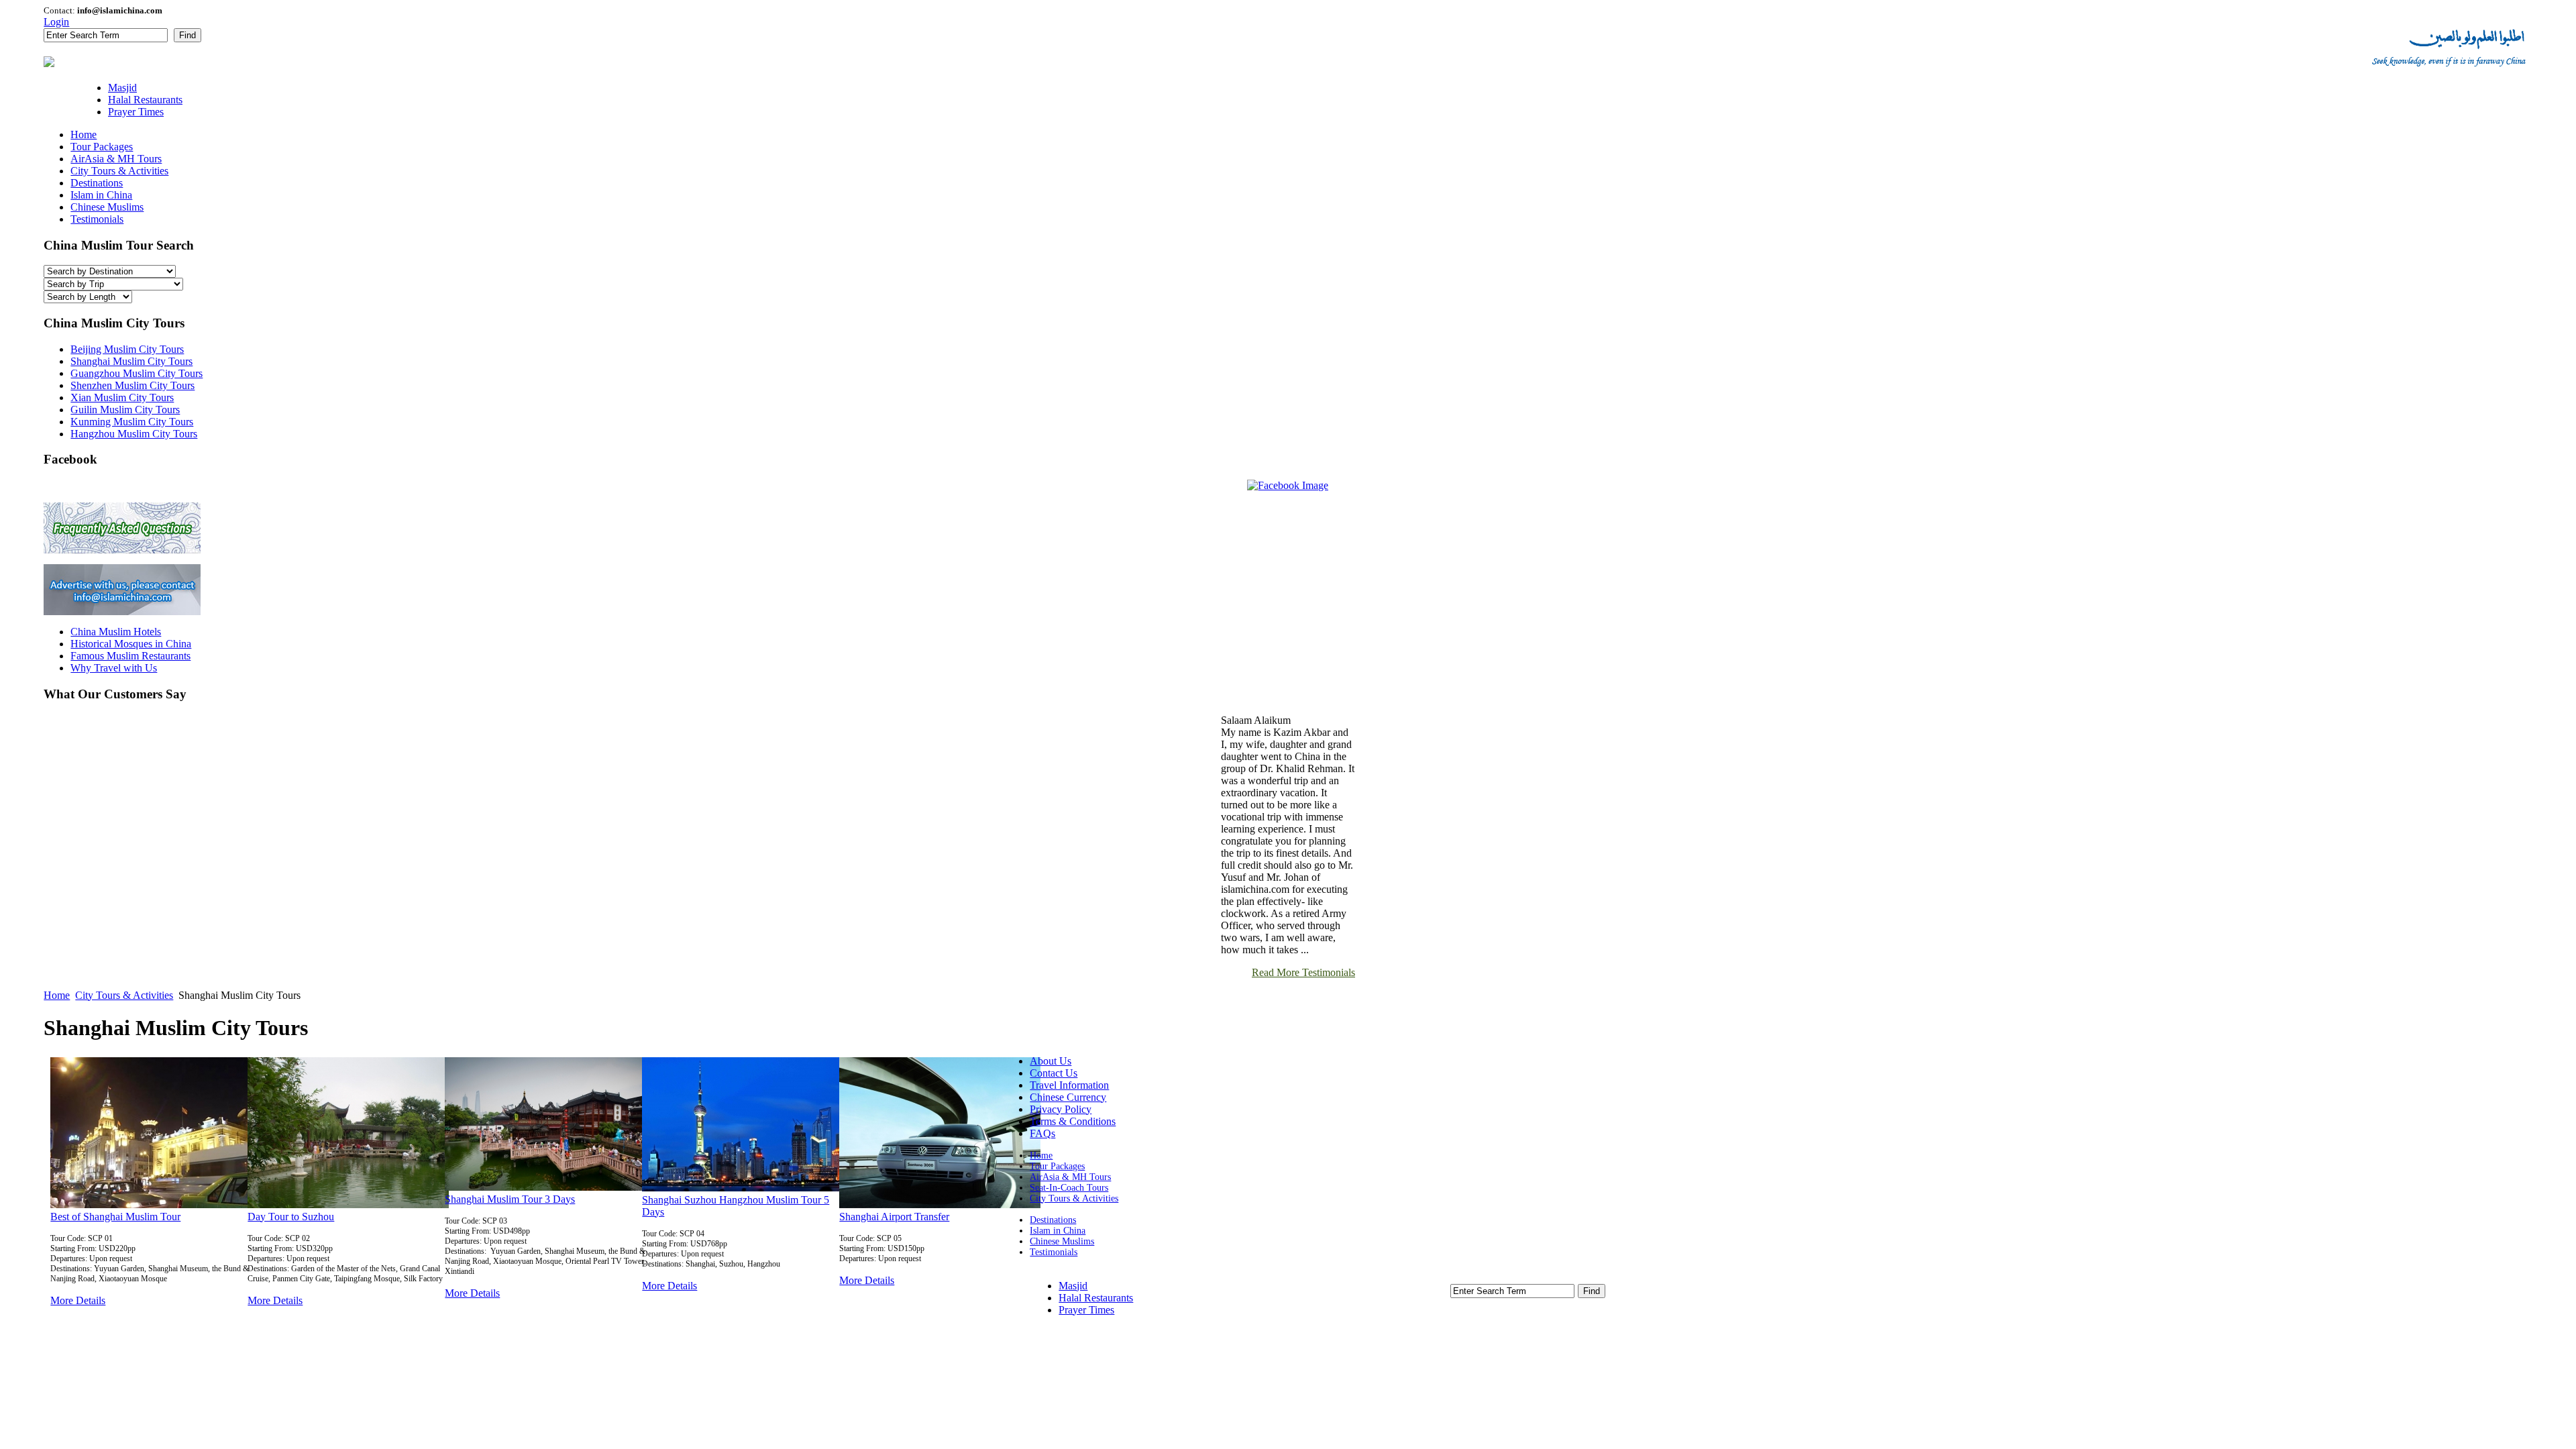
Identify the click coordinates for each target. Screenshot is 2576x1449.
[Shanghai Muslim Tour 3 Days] (545, 1187)
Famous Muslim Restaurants (130, 656)
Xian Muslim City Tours (122, 397)
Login (56, 22)
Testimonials (1054, 1252)
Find (187, 35)
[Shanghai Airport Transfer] (940, 1204)
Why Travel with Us (114, 668)
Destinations (1053, 1220)
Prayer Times (1086, 1310)
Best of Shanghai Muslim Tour (115, 1217)
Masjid (1073, 1286)
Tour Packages (1057, 1166)
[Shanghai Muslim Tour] (151, 1204)
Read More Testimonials (1303, 972)
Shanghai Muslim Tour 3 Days (510, 1199)
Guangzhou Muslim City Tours (137, 373)
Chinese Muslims (1062, 1241)
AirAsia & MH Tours (1070, 1177)
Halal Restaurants (1096, 1298)
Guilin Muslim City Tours (125, 410)
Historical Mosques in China (131, 644)
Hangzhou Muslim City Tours (134, 434)
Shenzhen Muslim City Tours (132, 385)
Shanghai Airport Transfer (894, 1217)
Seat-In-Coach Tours (1069, 1188)
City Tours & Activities (124, 995)
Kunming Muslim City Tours (132, 422)
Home (57, 995)
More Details (78, 1300)
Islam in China (1058, 1231)
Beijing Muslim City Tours (127, 349)
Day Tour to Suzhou (291, 1217)
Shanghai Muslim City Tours (131, 361)
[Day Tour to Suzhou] (348, 1204)
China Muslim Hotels (116, 632)
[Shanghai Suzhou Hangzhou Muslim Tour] (743, 1188)
